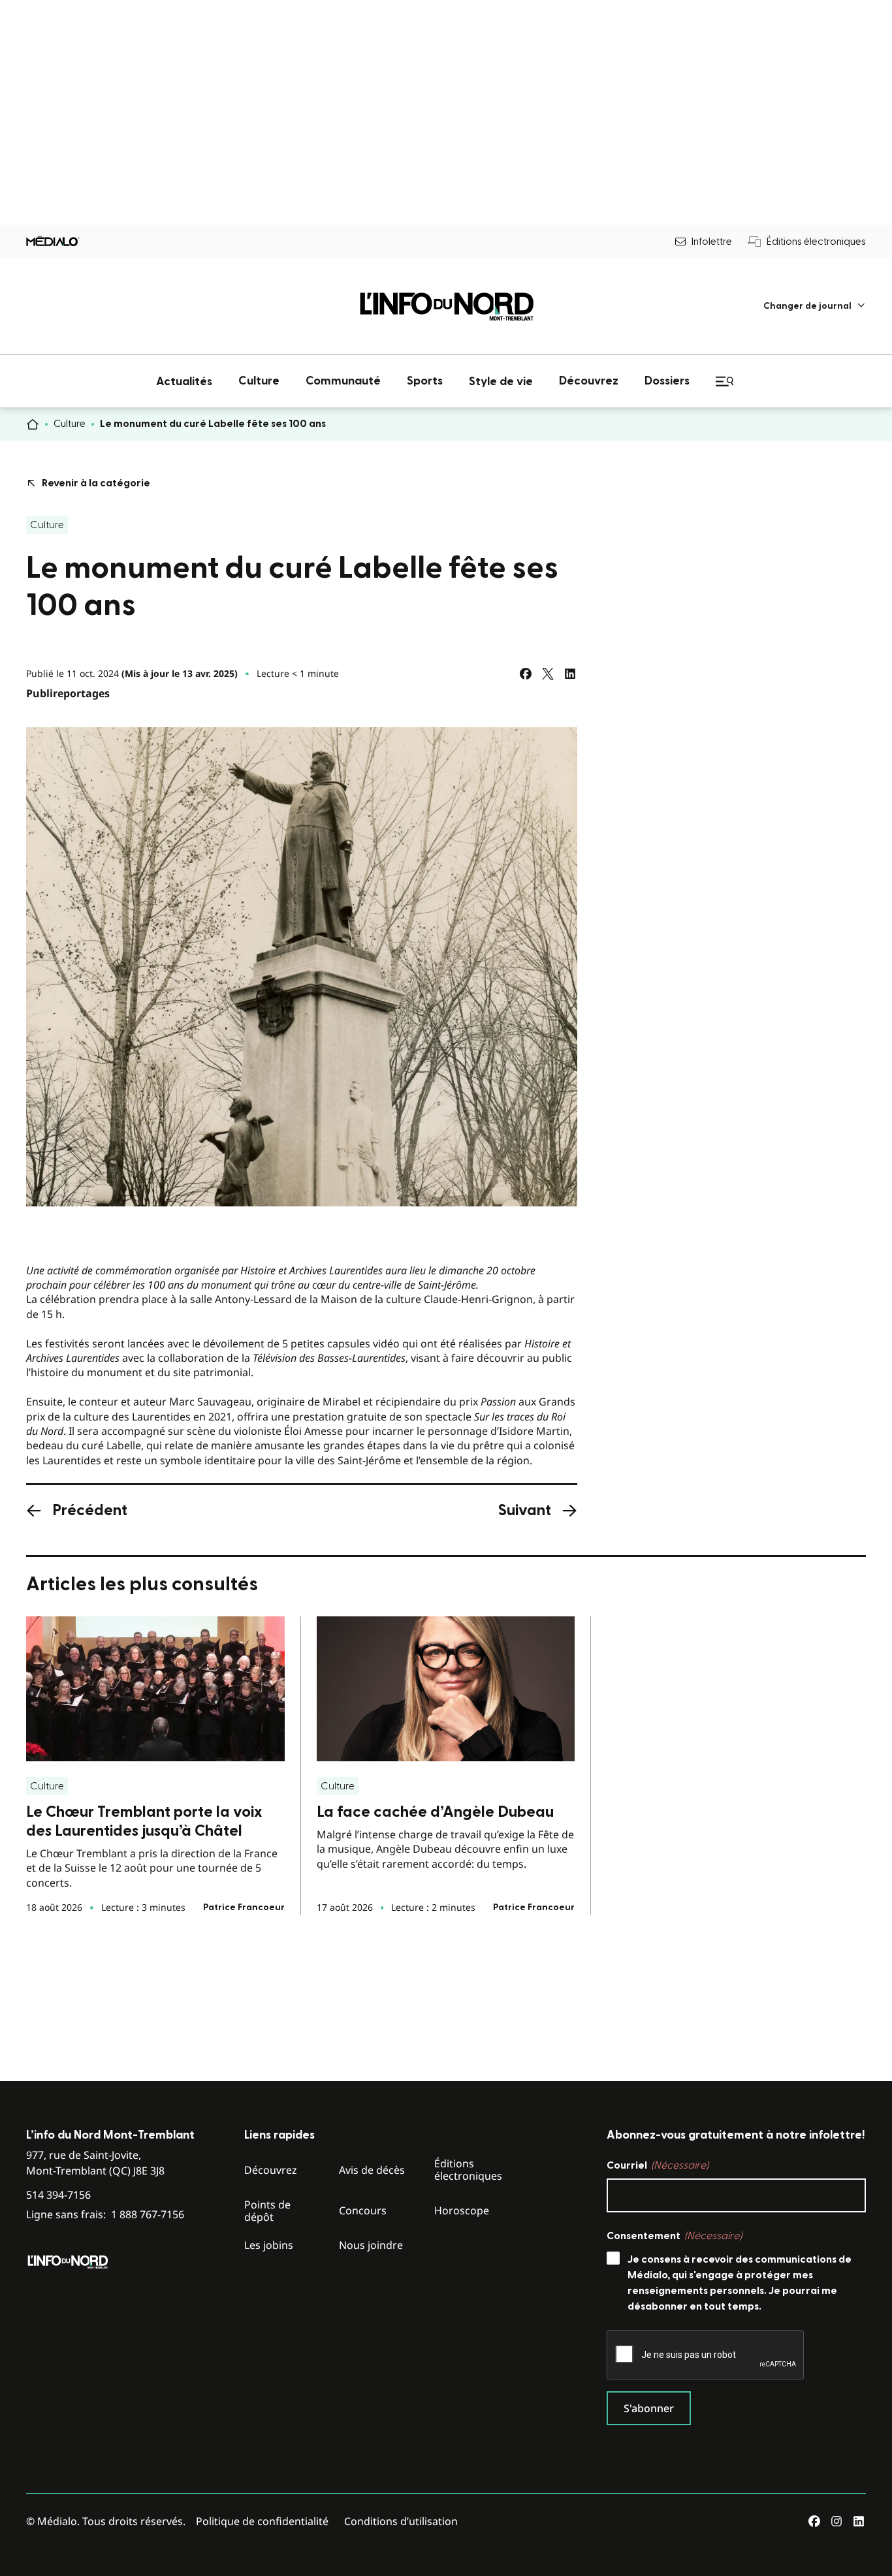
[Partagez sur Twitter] (548, 674)
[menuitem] (815, 306)
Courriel (658, 2165)
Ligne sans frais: (105, 2215)
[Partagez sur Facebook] (526, 674)
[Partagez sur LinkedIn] (570, 674)
